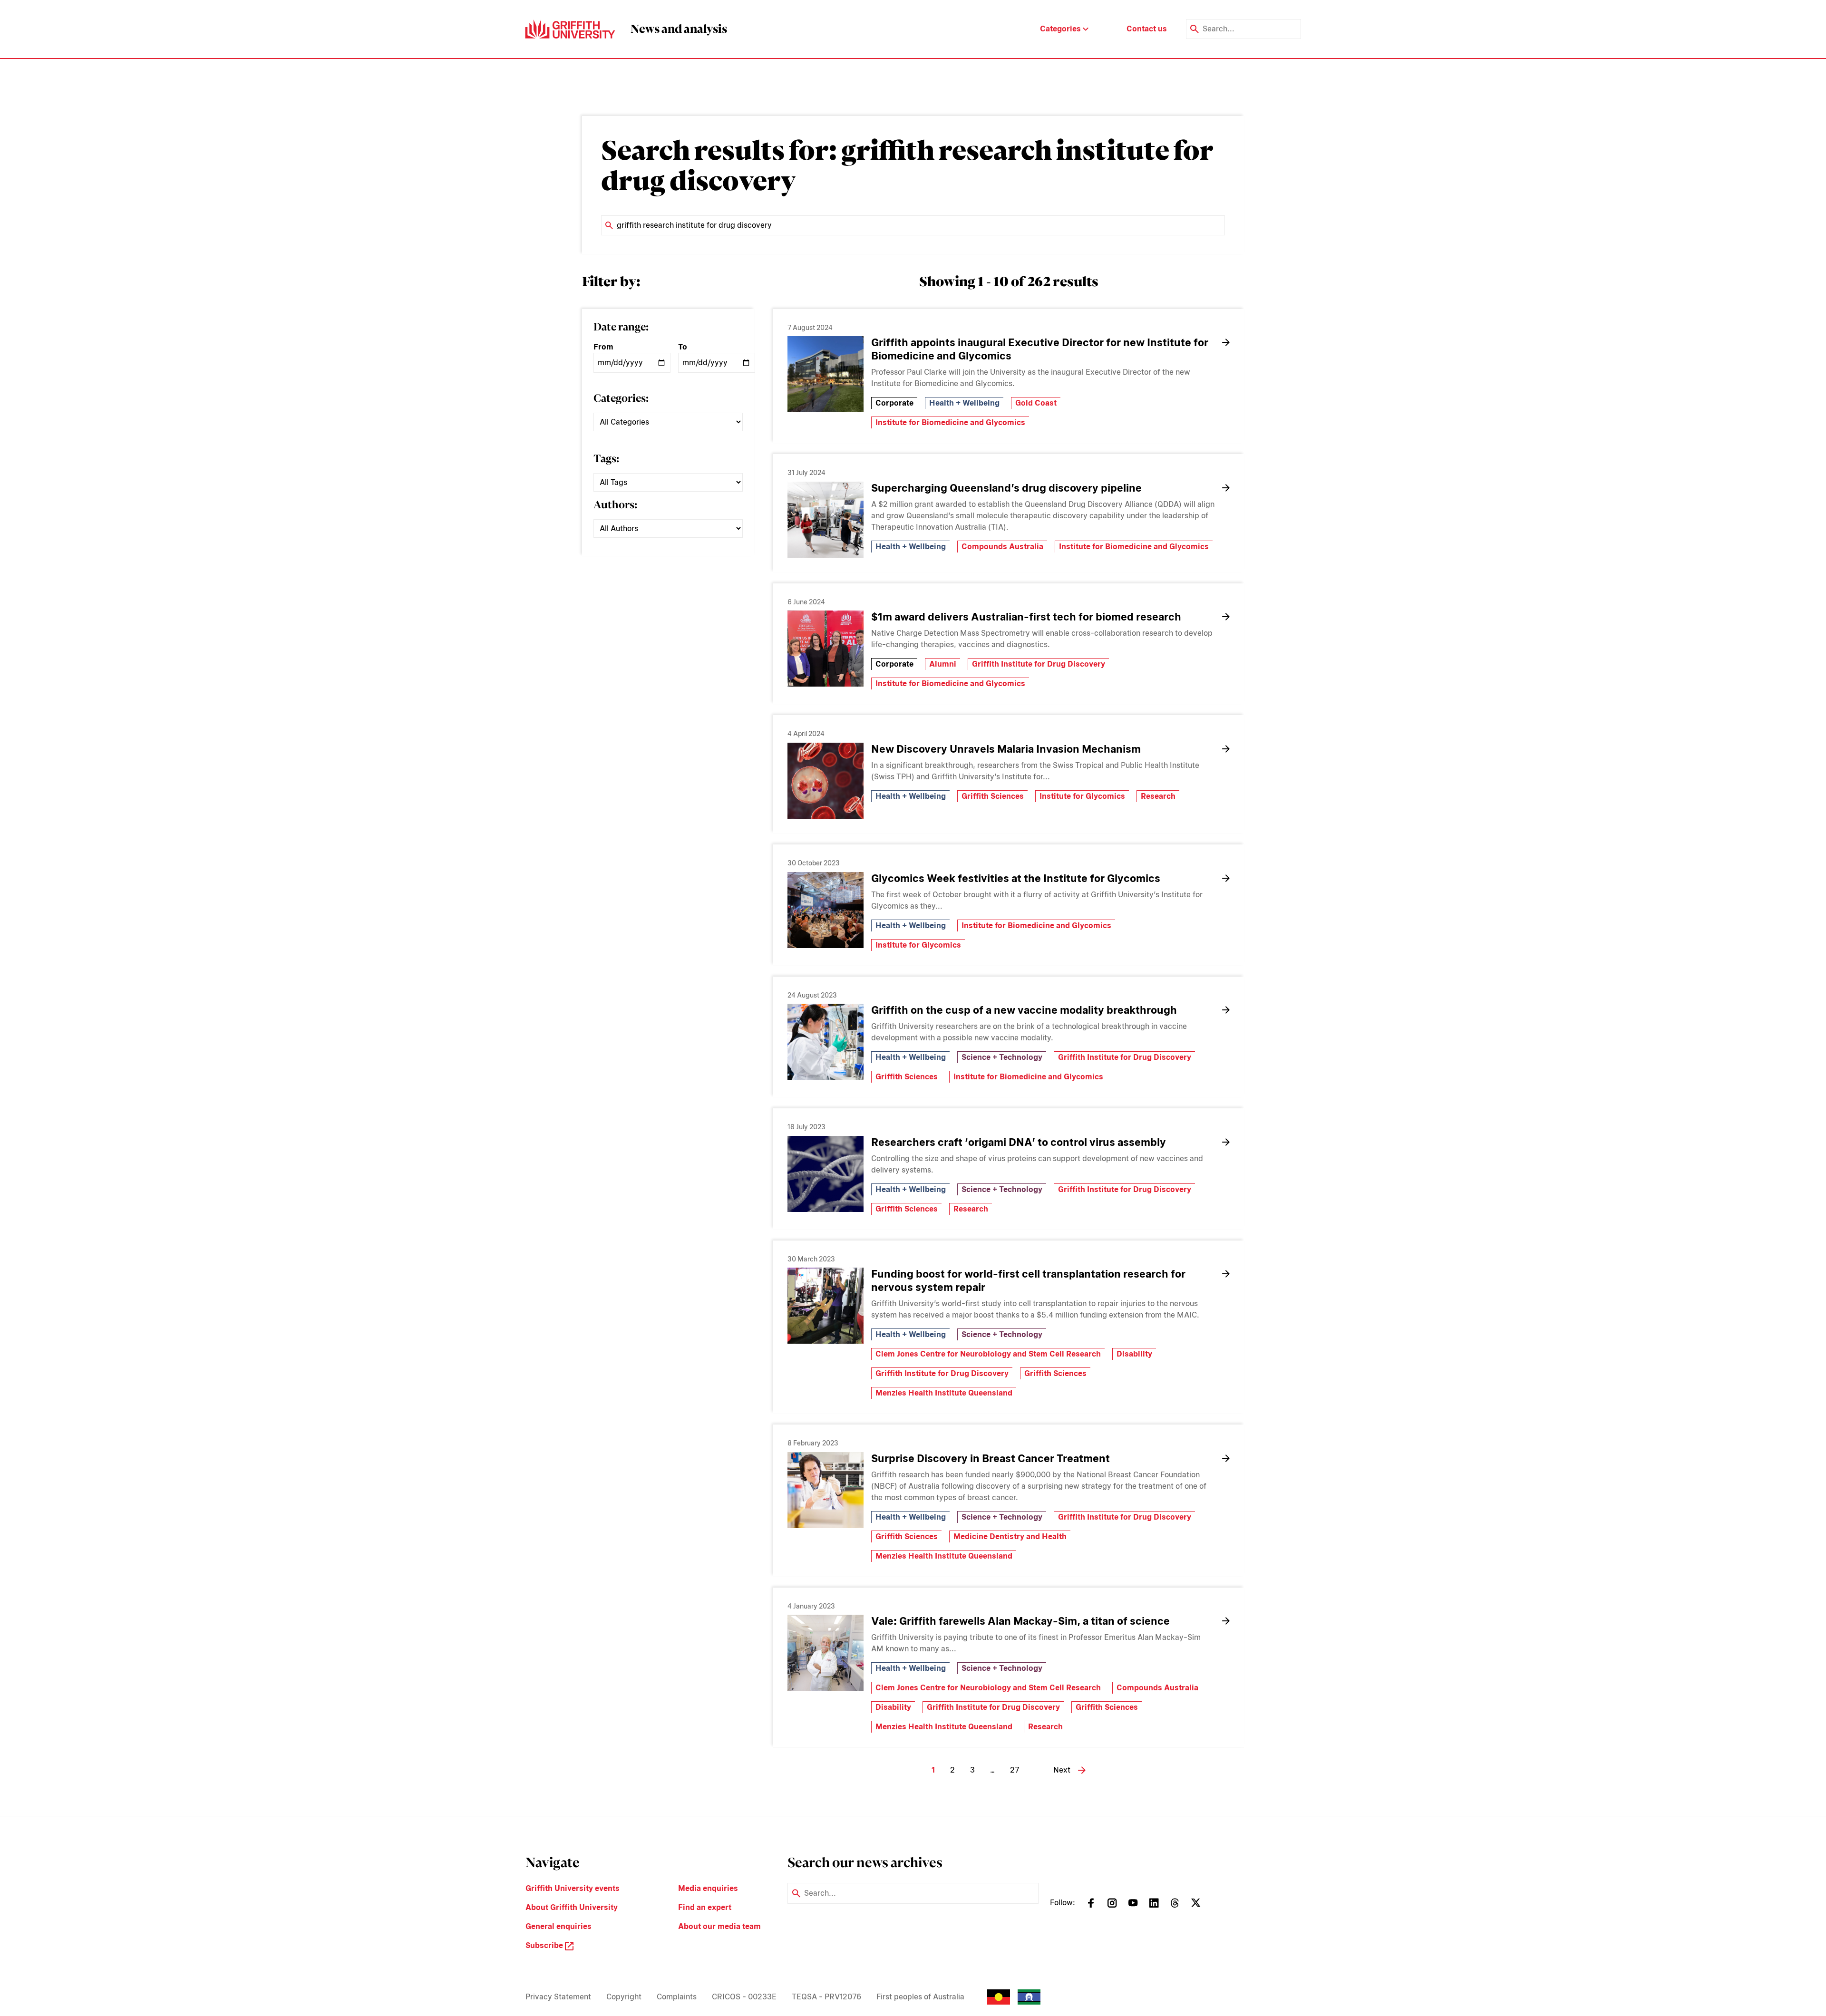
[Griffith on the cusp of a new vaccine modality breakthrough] (826, 1042)
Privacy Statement (558, 1997)
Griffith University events (573, 1888)
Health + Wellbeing (964, 403)
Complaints (677, 1997)
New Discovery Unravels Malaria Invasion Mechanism (1006, 749)
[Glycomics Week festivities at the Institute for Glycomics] (826, 910)
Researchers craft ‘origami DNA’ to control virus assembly (1019, 1142)
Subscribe (545, 1945)
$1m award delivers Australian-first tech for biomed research (1027, 617)
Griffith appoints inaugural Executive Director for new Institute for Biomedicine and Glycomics (1040, 349)
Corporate (894, 403)
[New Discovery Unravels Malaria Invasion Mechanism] (826, 781)
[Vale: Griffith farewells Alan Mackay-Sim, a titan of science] (826, 1653)
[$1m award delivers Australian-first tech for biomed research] (826, 649)
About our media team (719, 1926)
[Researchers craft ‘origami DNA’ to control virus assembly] (826, 1174)
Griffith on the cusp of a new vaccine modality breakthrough (1024, 1010)
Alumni (943, 664)
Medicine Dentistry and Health (1010, 1536)
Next (1062, 1770)
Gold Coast (1036, 403)
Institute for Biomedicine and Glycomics (950, 422)
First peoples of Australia (920, 1997)
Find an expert (705, 1907)
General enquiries (558, 1926)
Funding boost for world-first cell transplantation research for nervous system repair (1028, 1280)
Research (1158, 796)
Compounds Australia (1002, 547)
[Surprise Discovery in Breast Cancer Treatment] (826, 1490)
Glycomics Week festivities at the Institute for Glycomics (1016, 878)
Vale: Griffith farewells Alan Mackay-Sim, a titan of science (1020, 1621)
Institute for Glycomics (1082, 796)
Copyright (624, 1997)
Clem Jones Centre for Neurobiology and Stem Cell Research (988, 1354)
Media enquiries (708, 1888)
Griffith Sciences (993, 796)
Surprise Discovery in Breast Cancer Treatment (991, 1458)
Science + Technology (1002, 1057)
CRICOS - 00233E (744, 1997)
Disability (1134, 1354)
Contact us (1147, 29)
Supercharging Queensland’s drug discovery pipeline (1006, 488)
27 (1015, 1770)
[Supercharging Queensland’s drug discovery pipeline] (826, 520)
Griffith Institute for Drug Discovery (1039, 664)
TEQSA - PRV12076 (826, 1997)
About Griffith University (572, 1907)
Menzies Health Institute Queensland (944, 1393)
